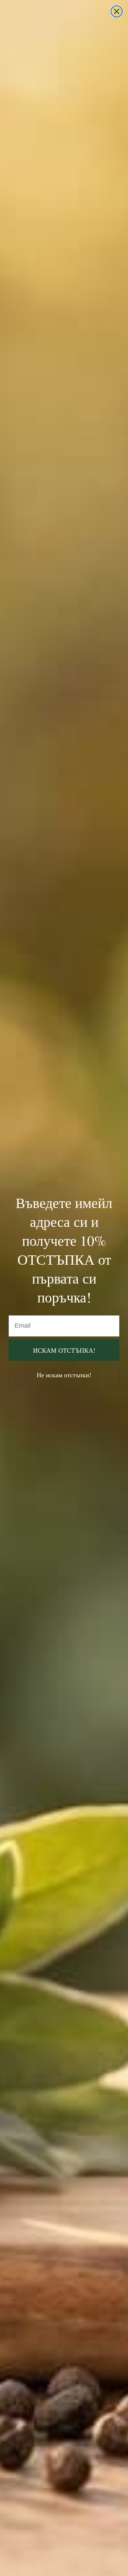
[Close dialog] (117, 11)
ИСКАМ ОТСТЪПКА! (64, 1350)
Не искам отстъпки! (64, 1375)
